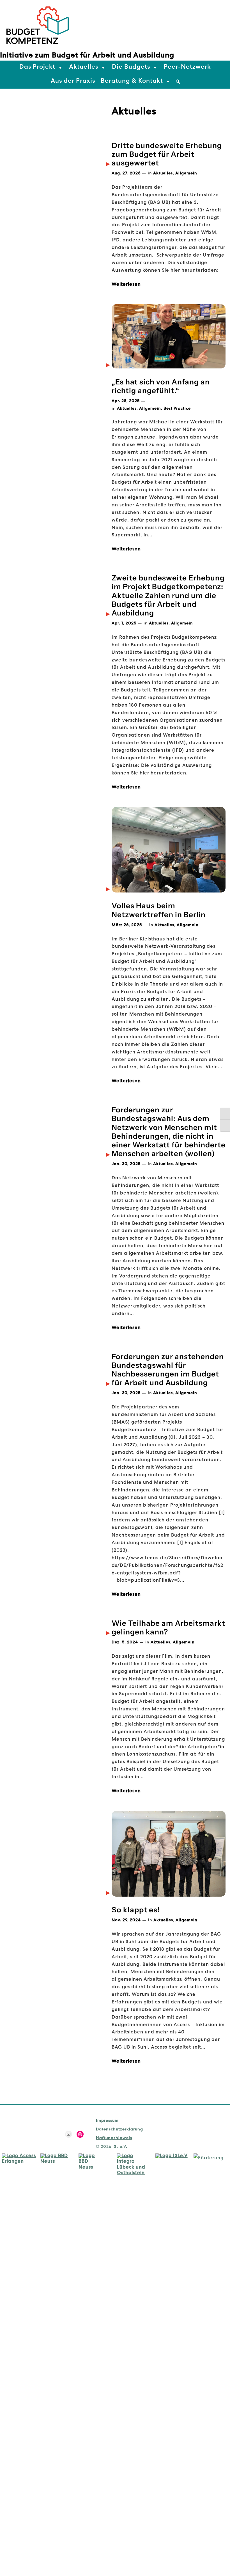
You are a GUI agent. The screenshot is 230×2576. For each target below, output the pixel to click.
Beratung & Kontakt (132, 82)
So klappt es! (136, 1910)
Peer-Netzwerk (187, 68)
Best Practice (177, 409)
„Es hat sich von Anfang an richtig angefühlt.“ (161, 386)
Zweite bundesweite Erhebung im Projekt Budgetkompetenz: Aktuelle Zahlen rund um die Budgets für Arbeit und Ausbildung (168, 596)
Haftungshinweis (114, 2138)
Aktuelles (84, 68)
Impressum (107, 2121)
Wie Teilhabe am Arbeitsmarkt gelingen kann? (168, 1628)
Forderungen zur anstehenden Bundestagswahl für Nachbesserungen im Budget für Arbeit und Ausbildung (168, 1370)
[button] (178, 82)
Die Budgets (131, 68)
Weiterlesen (126, 285)
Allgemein (186, 174)
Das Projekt (37, 68)
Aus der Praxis (73, 82)
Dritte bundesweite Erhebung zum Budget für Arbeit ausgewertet (167, 154)
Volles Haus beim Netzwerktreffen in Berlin (159, 910)
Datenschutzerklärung (119, 2130)
